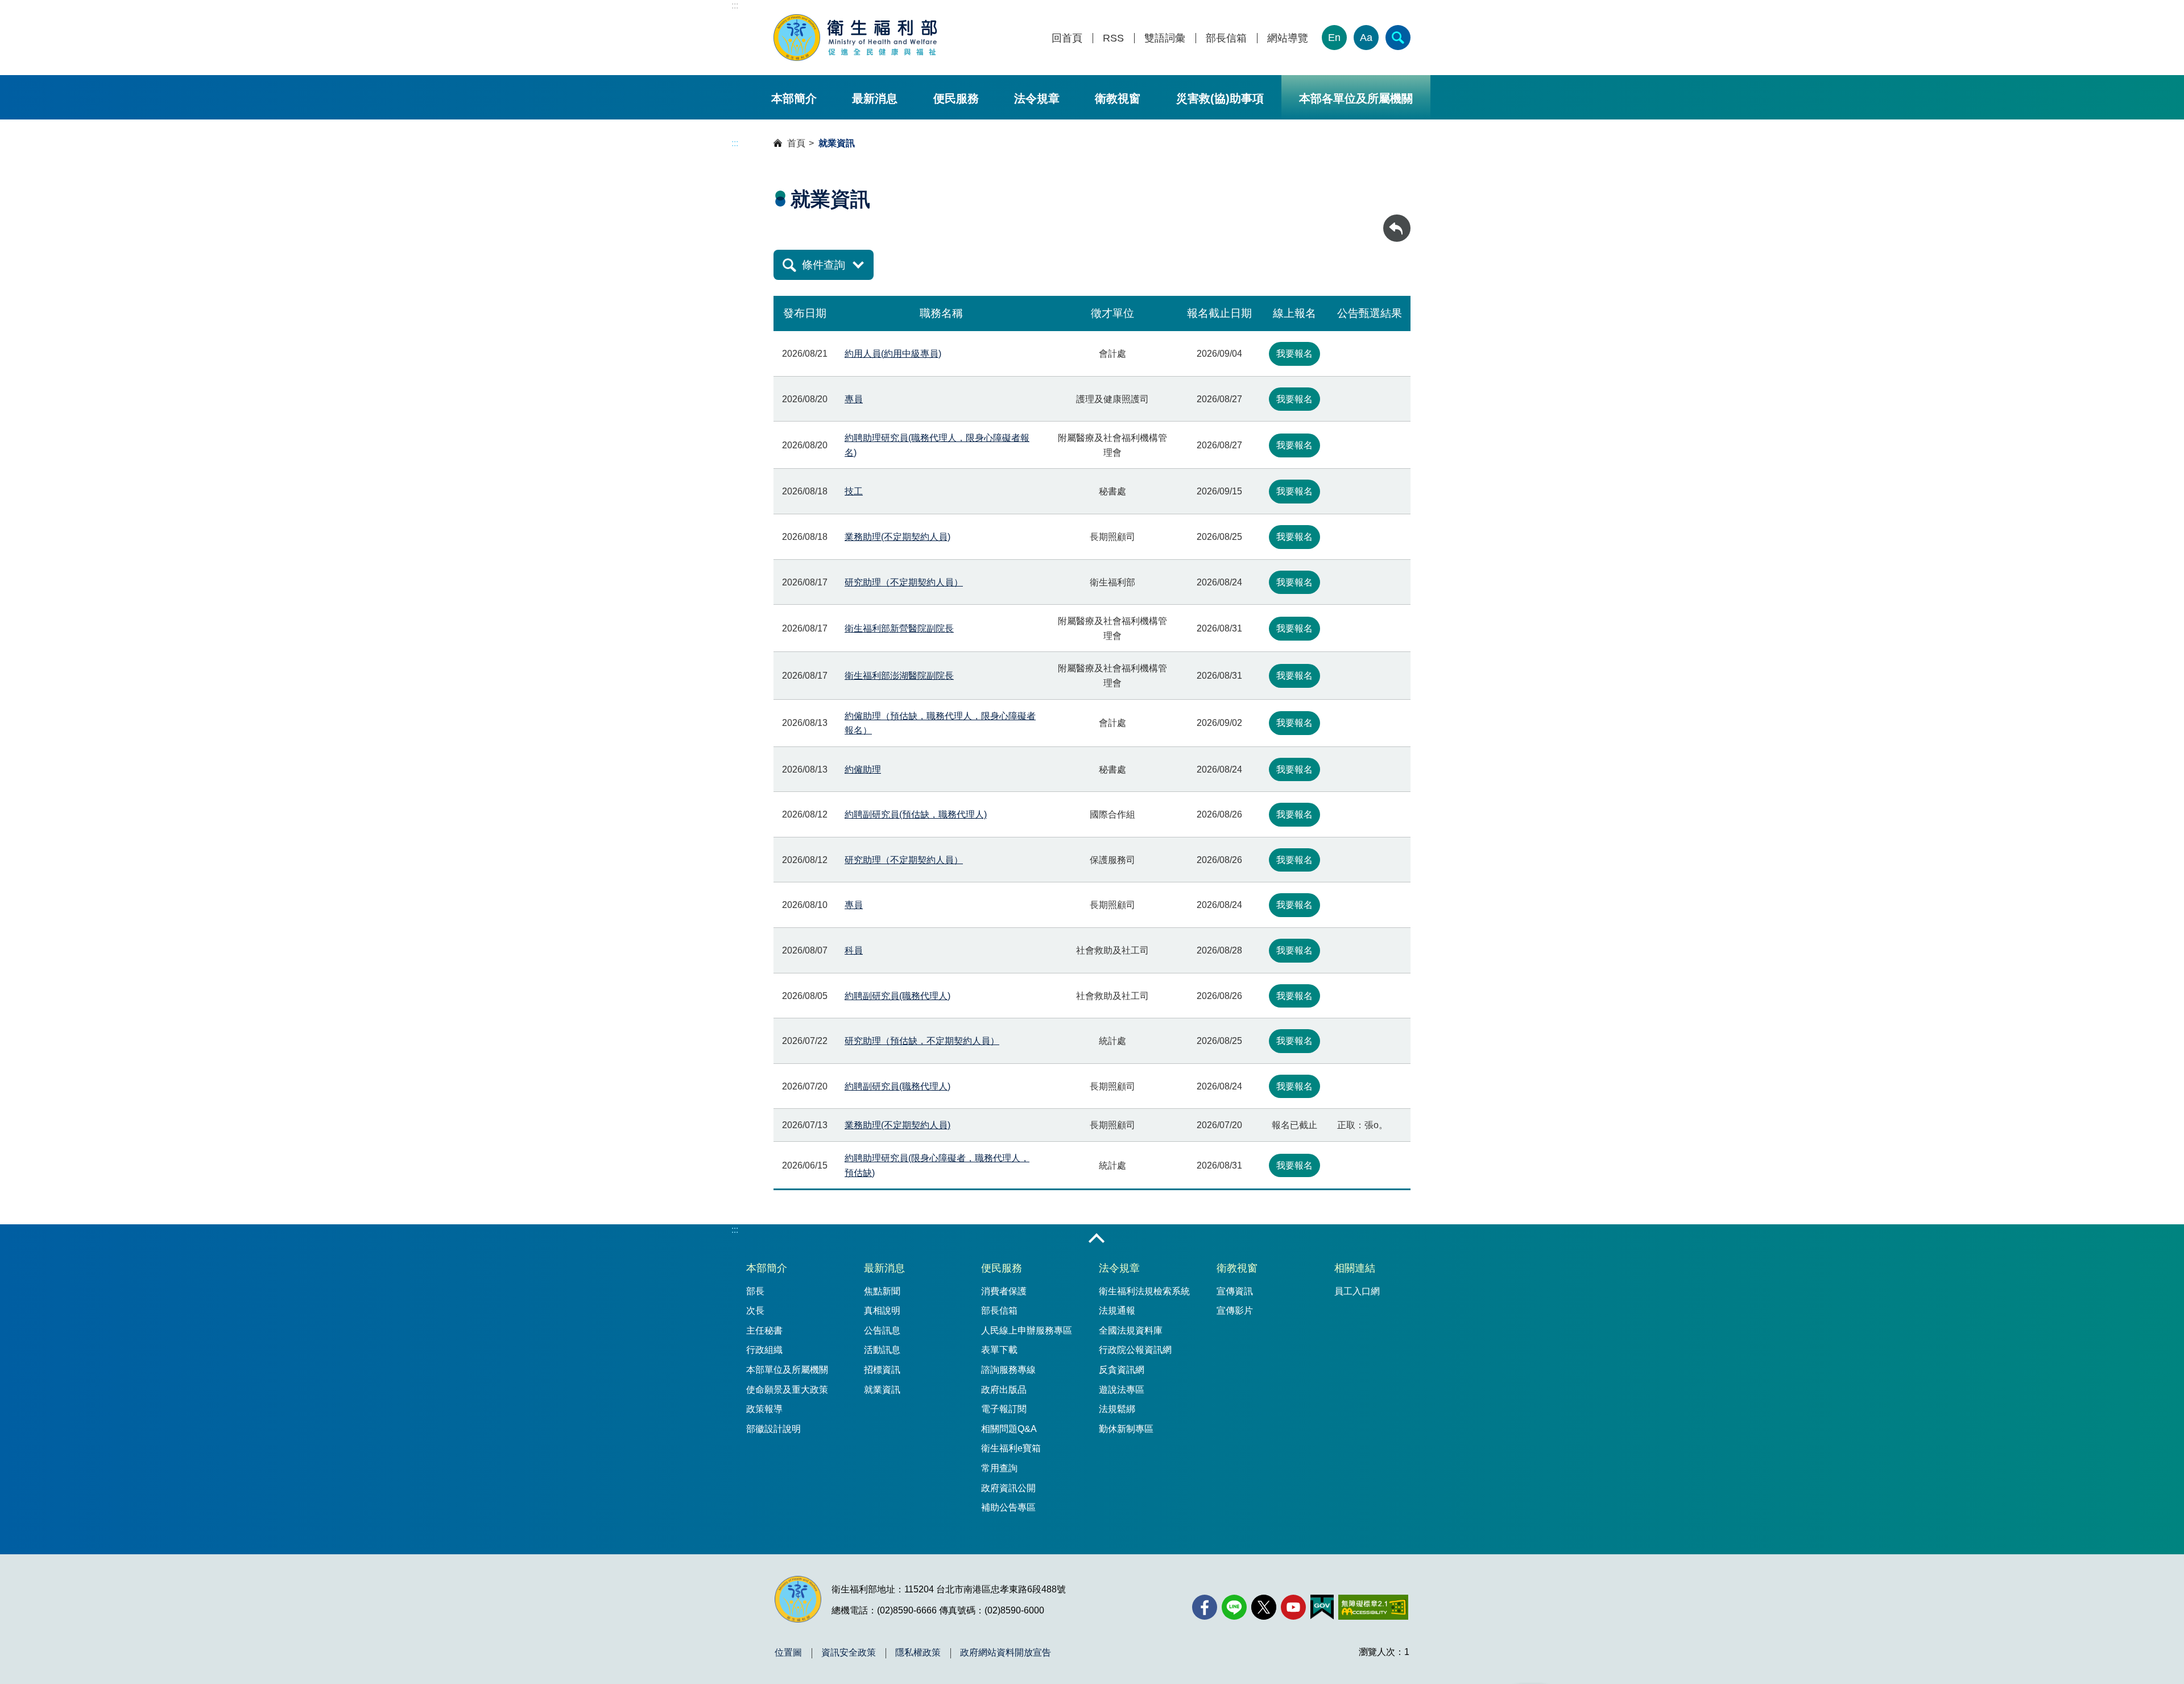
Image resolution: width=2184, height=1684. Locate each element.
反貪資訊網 (1122, 1370)
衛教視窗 (1118, 98)
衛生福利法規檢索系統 (1144, 1291)
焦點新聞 (882, 1291)
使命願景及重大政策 (787, 1390)
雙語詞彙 (1165, 38)
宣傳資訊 (1235, 1291)
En (1334, 38)
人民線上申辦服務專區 (1027, 1330)
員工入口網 (1357, 1291)
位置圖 (788, 1653)
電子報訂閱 (1004, 1409)
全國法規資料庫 (1131, 1330)
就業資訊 (882, 1390)
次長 (755, 1311)
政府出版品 (1004, 1390)
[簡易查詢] (1398, 38)
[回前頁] (1397, 228)
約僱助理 (863, 769)
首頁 (796, 143)
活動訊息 (882, 1350)
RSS (1113, 38)
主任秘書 (764, 1330)
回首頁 (1067, 38)
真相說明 (882, 1311)
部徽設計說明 (773, 1429)
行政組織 (764, 1350)
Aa (1366, 38)
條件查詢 (824, 265)
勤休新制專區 (1126, 1429)
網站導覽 (1288, 38)
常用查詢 (999, 1468)
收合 (1097, 1239)
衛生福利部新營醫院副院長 (899, 628)
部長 (755, 1291)
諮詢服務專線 (1008, 1370)
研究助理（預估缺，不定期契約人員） (922, 1041)
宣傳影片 (1235, 1311)
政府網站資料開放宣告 (1006, 1653)
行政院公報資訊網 (1135, 1350)
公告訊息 (882, 1330)
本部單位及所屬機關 (787, 1370)
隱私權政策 (918, 1653)
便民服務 (956, 98)
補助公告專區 (1008, 1507)
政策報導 (764, 1409)
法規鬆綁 (1117, 1409)
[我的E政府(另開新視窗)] (1322, 1607)
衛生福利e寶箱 (1011, 1448)
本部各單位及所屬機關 (1356, 98)
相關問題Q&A (1009, 1429)
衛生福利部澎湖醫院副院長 (899, 676)
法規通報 (1117, 1311)
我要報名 (1294, 354)
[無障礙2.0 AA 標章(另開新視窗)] (1373, 1607)
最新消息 (875, 98)
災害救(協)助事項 (1220, 98)
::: (735, 5)
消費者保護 (1004, 1291)
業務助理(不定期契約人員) (897, 537)
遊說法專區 (1122, 1390)
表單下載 (999, 1350)
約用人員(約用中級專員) (893, 354)
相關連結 (1355, 1268)
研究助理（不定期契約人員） (904, 582)
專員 (854, 399)
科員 (854, 950)
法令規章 (1037, 98)
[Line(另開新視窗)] (1234, 1607)
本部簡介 (794, 98)
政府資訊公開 (1008, 1488)
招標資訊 (882, 1370)
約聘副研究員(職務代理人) (897, 996)
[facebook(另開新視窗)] (1205, 1607)
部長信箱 (1226, 38)
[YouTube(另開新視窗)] (1293, 1607)
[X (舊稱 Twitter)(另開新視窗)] (1264, 1607)
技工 (854, 491)
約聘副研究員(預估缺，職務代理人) (916, 814)
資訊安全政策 (849, 1653)
